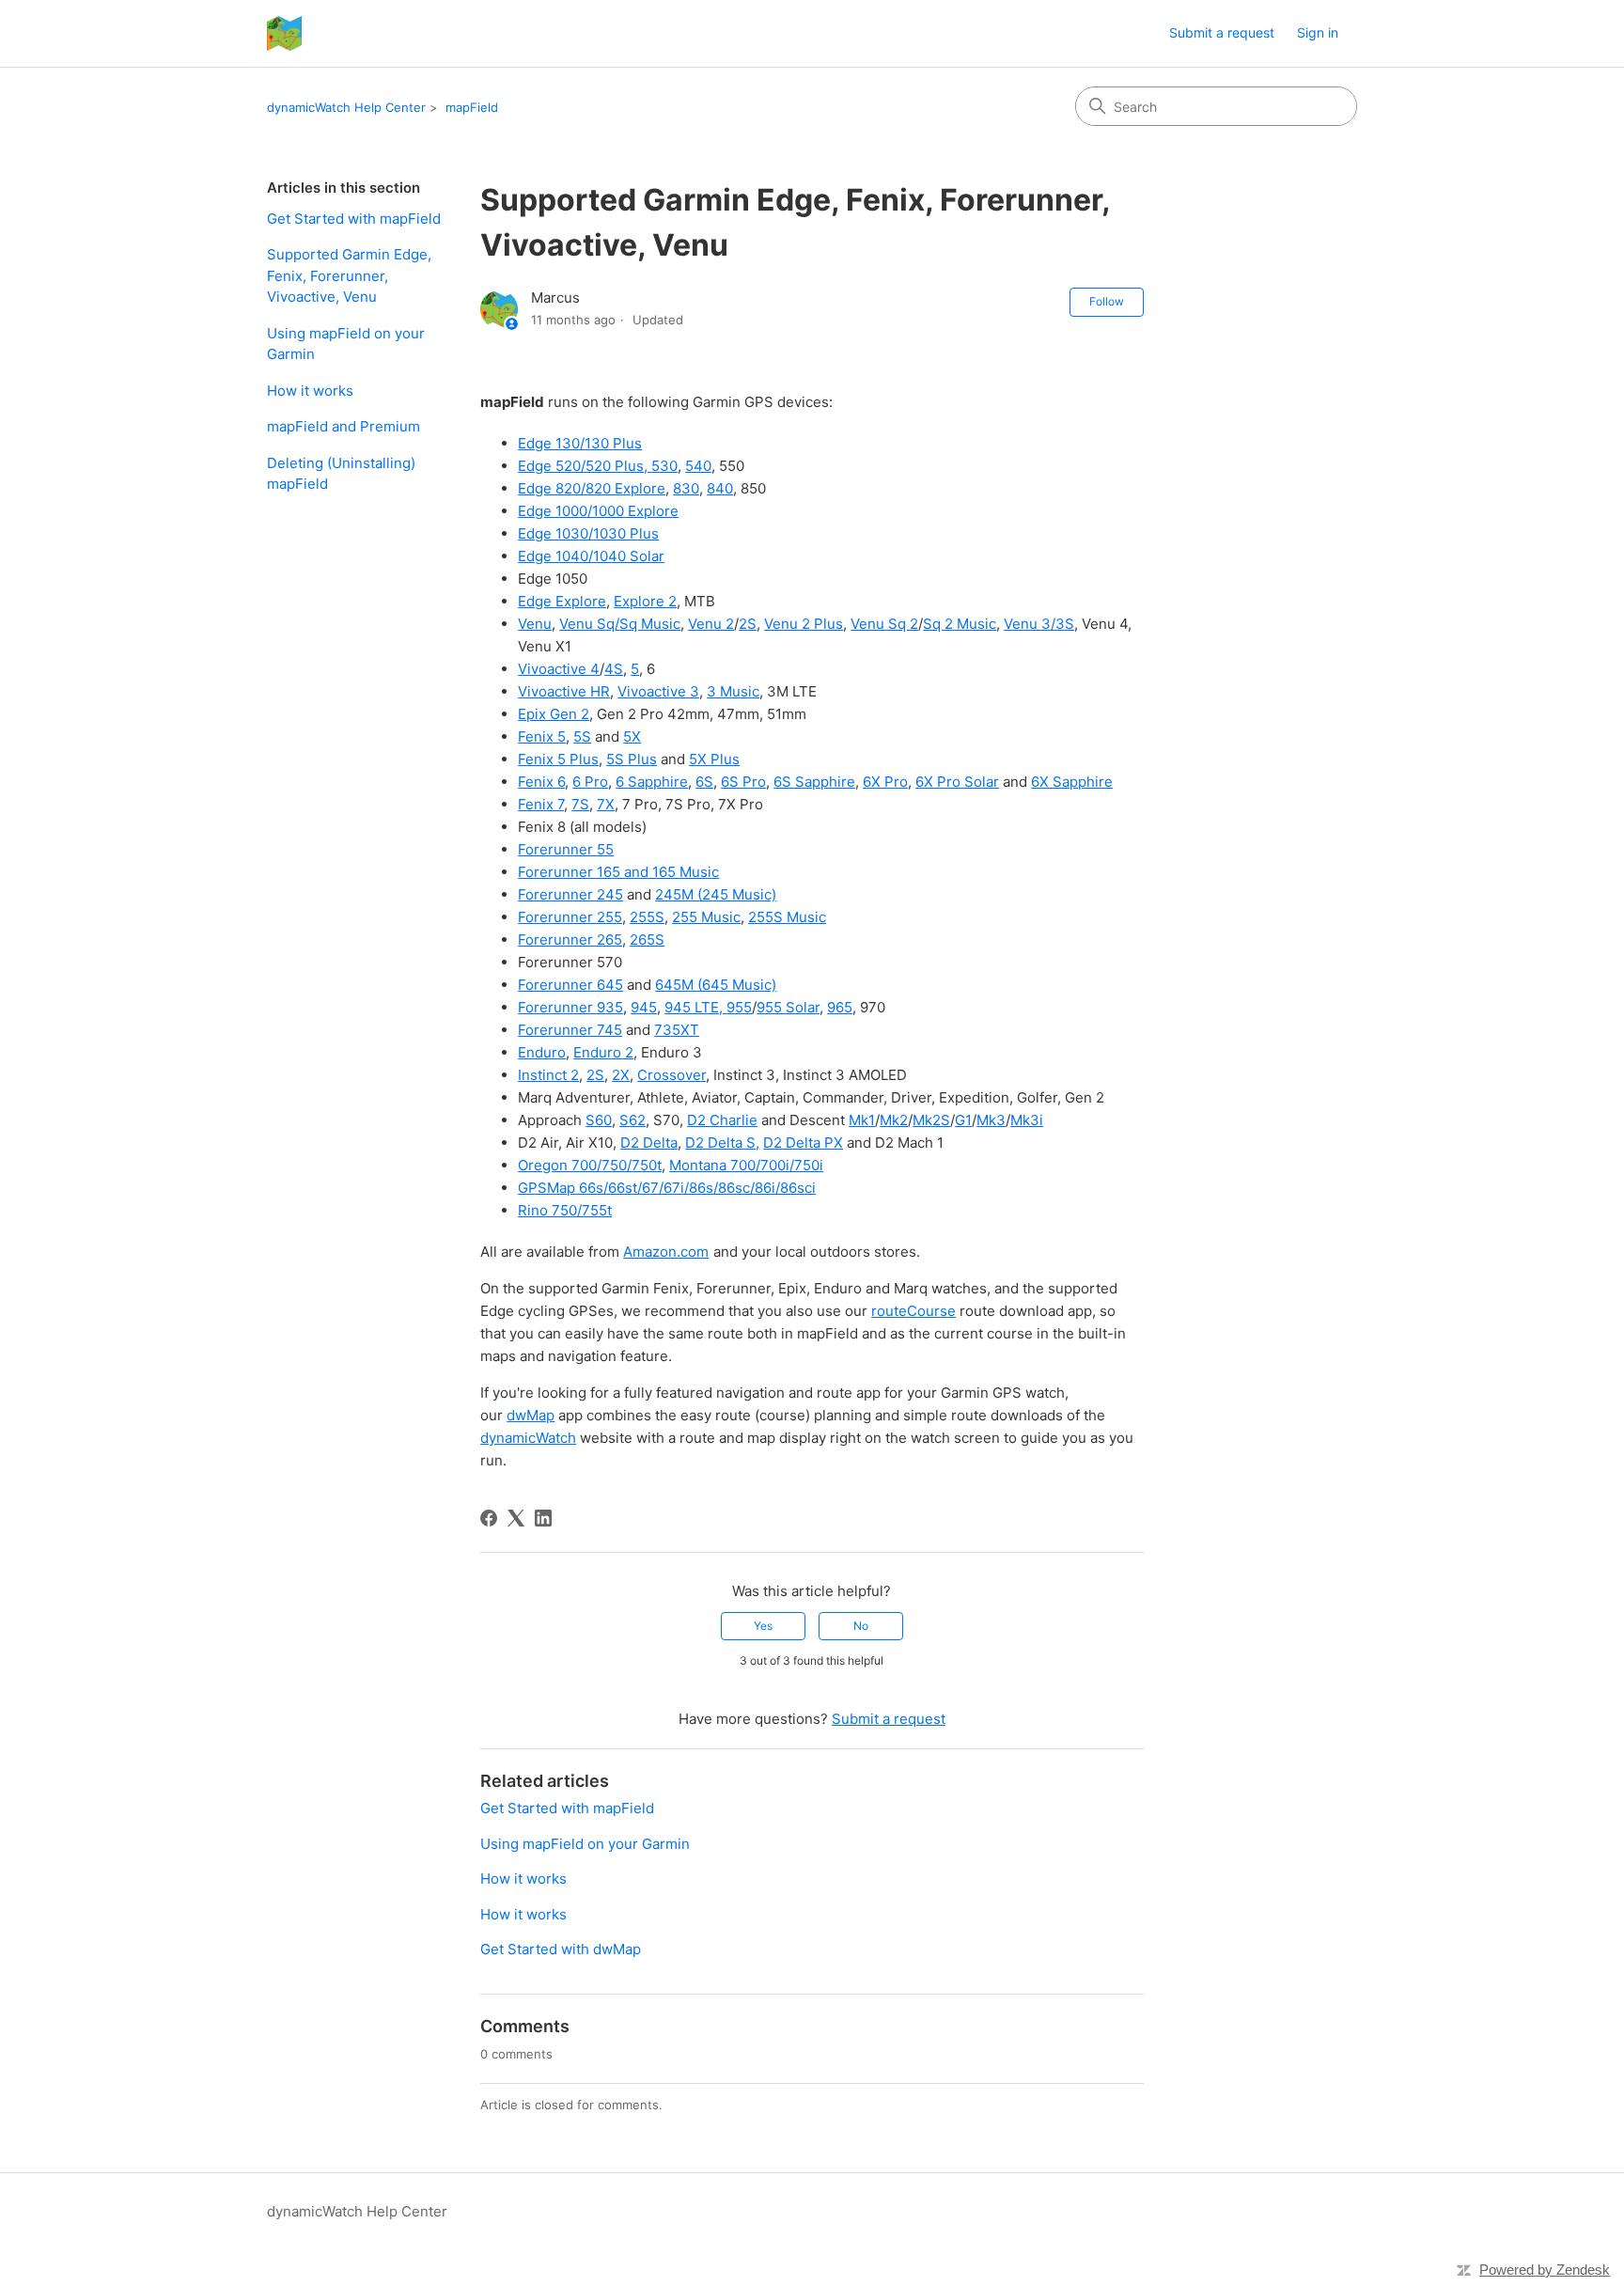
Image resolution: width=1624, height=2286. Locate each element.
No (861, 1626)
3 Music (733, 691)
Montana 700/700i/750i (746, 1165)
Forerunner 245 (570, 894)
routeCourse (913, 1311)
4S (614, 669)
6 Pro (590, 782)
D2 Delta (649, 1143)
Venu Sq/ (589, 624)
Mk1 (862, 1120)
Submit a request (1222, 32)
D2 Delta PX (803, 1143)
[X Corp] (516, 1518)
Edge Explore (562, 601)
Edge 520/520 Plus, (585, 466)
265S (647, 939)
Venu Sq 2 (884, 624)
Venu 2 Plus (804, 624)
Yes (763, 1626)
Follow (1107, 301)
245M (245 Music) (716, 894)
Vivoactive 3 (658, 691)
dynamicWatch (528, 1438)
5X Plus (714, 759)
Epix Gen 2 (554, 714)
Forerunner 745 (570, 1030)
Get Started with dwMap (561, 1949)
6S (704, 782)
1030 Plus (626, 533)
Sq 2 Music (960, 624)
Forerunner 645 (570, 985)
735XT (677, 1030)
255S (647, 917)
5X (632, 736)
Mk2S (931, 1120)
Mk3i (1027, 1120)
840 (720, 488)
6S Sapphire (814, 782)
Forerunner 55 (566, 849)
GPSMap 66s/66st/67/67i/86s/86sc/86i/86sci (667, 1188)
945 (644, 1007)
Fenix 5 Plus (558, 759)
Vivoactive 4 (559, 669)
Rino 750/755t (565, 1210)
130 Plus (613, 443)
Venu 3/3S (1039, 624)
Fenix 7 (541, 804)
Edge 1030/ (555, 533)
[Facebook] (489, 1518)
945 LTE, (695, 1007)
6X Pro (885, 782)
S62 (632, 1120)
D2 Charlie (722, 1120)
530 (664, 466)
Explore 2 (645, 601)
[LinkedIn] (543, 1518)
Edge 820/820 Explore (592, 488)
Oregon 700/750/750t (590, 1165)
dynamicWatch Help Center (346, 107)
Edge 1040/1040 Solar (591, 556)
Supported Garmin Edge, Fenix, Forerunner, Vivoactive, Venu (349, 275)
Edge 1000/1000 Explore (598, 511)
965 (840, 1007)
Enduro (542, 1052)
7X (606, 804)
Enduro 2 (603, 1052)
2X (621, 1075)
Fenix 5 (542, 736)
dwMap (531, 1415)
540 (698, 466)
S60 (599, 1120)
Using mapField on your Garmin (346, 344)
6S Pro (743, 782)
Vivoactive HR (564, 691)
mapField (472, 107)
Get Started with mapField (354, 219)
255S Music (787, 917)
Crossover (671, 1075)
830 (686, 488)
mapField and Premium (344, 426)
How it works (310, 391)
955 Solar (788, 1007)
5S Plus (632, 759)
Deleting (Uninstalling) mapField (341, 474)
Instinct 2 (548, 1075)
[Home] (284, 33)
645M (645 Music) (716, 985)
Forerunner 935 (570, 1007)
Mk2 (894, 1120)
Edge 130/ (551, 443)
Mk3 (991, 1120)
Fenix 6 (541, 782)
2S (748, 624)
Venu (535, 624)
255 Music (706, 917)
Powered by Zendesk (1545, 2270)
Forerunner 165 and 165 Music (618, 872)
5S (582, 736)
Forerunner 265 (570, 939)
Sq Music (650, 624)
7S (580, 804)
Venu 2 (711, 624)
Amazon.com (666, 1252)
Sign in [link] (1318, 32)
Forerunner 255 (570, 917)
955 (739, 1007)
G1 (963, 1120)
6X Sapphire (1072, 782)
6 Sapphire (652, 782)
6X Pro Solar (957, 782)
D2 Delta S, (722, 1143)
